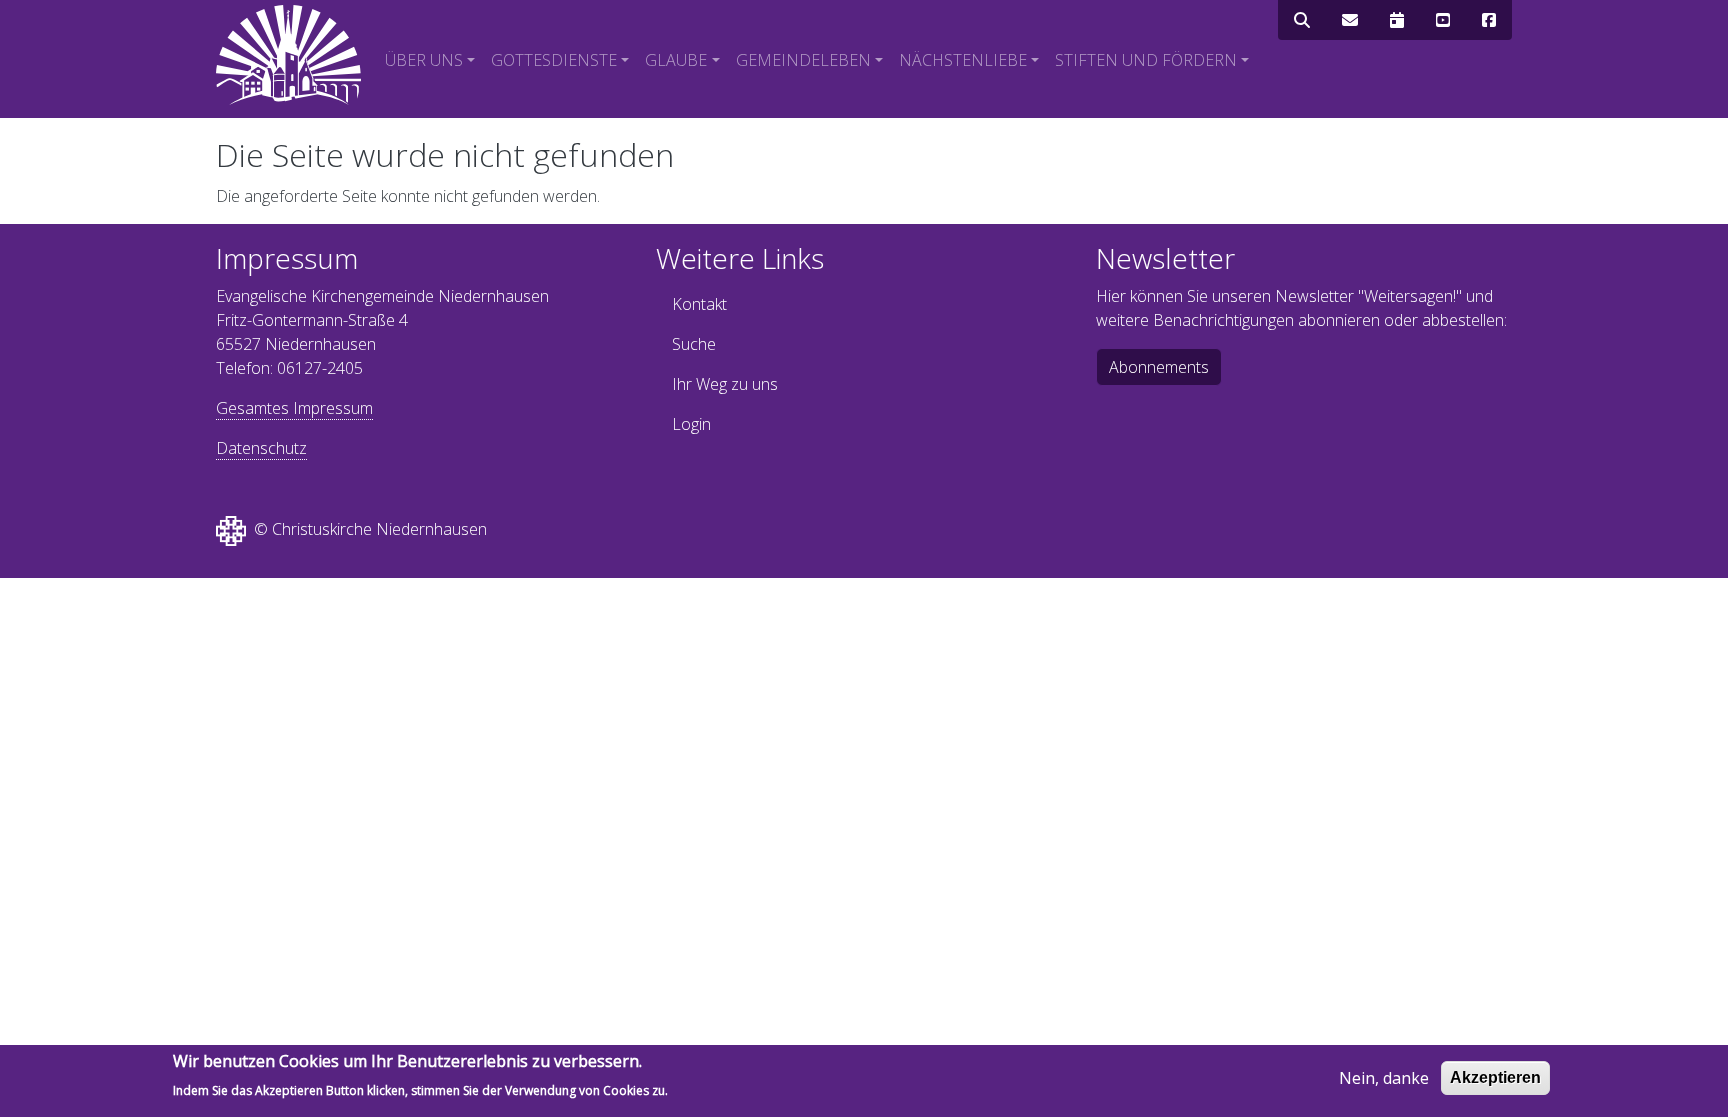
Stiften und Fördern (1146, 60)
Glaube (676, 60)
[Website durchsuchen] (1302, 20)
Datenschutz (261, 448)
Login (691, 424)
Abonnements (1159, 367)
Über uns (424, 60)
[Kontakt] (1350, 20)
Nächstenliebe (963, 60)
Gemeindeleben (803, 60)
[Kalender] (1397, 20)
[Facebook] (1489, 20)
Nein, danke (1384, 1078)
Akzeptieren (1495, 1077)
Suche (694, 344)
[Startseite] (288, 55)
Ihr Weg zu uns (725, 384)
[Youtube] (1443, 20)
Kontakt (699, 304)
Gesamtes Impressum (294, 408)
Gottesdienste (554, 60)
